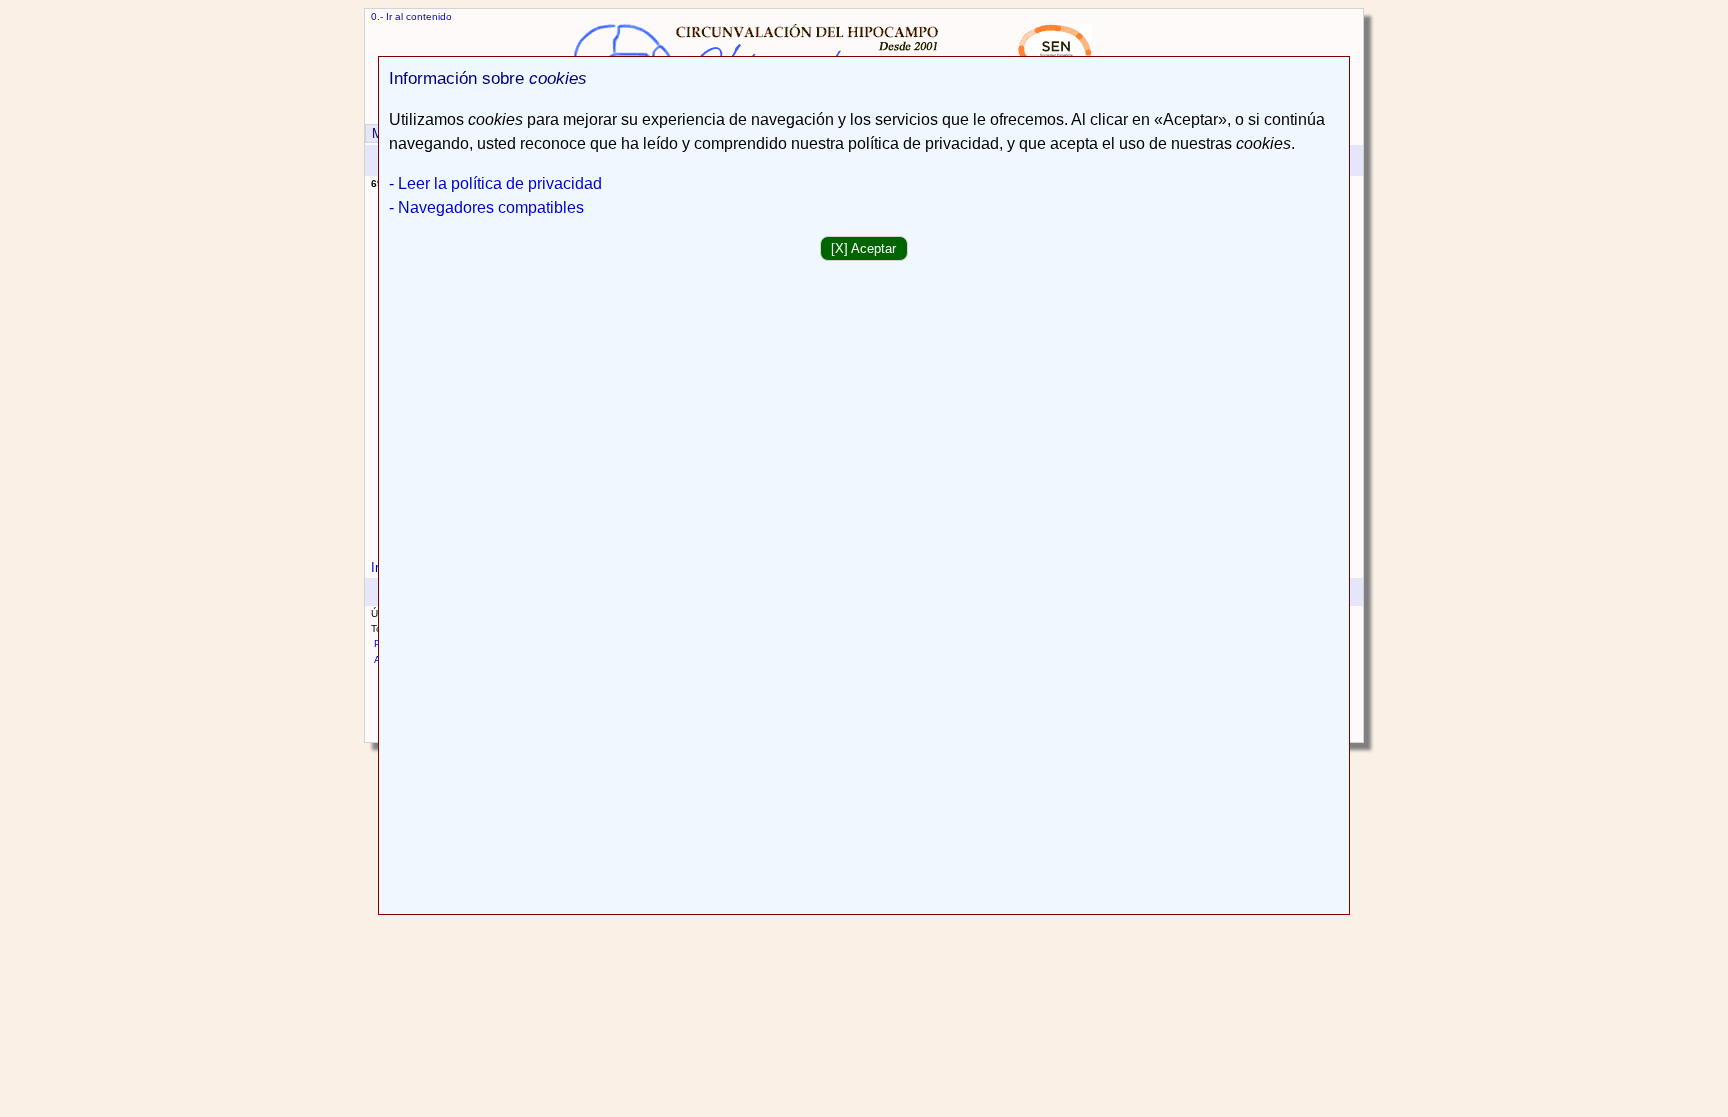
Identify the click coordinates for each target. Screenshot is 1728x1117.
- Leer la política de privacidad (495, 183)
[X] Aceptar (863, 248)
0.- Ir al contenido (411, 16)
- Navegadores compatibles (486, 207)
